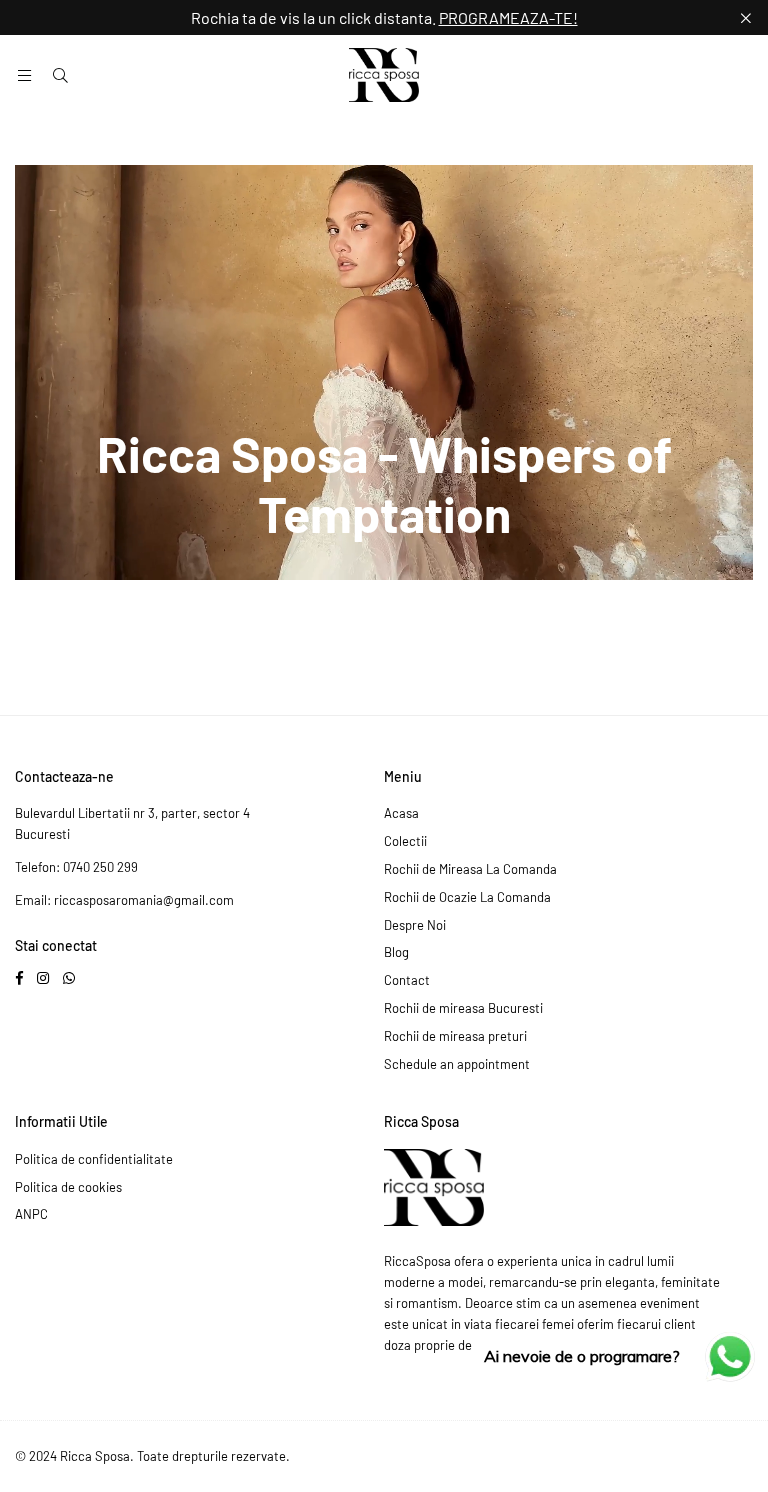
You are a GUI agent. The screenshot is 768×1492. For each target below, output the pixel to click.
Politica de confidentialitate (94, 1159)
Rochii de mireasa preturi (455, 1036)
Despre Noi (415, 925)
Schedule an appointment (457, 1064)
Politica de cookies (68, 1187)
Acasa (401, 813)
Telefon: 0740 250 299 (76, 867)
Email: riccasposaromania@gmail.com (124, 900)
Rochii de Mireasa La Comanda (470, 869)
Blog (396, 952)
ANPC (31, 1214)
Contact (407, 980)
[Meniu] (24, 75)
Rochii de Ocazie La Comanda (467, 897)
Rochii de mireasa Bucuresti (463, 1008)
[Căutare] (60, 75)
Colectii (405, 841)
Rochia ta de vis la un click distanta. (384, 17)
